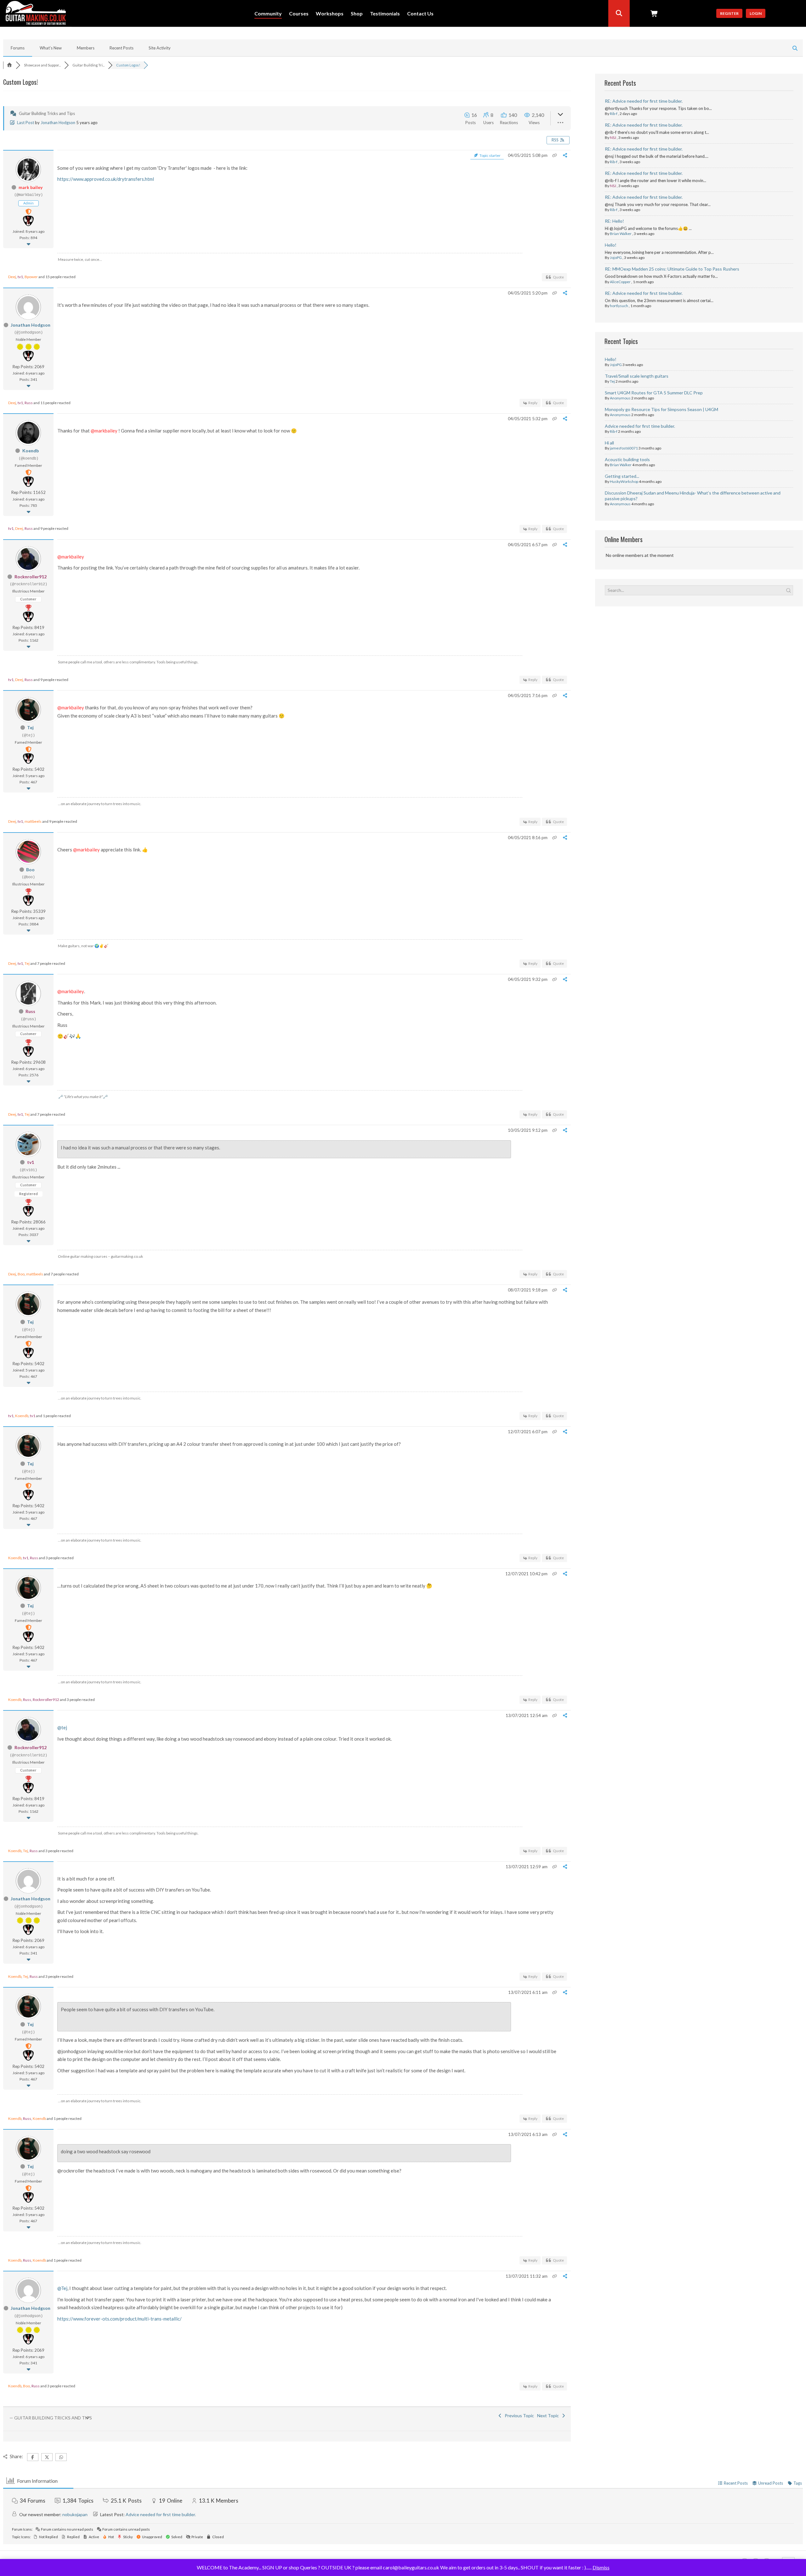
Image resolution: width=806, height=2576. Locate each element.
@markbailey (104, 431)
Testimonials (385, 14)
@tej (62, 1727)
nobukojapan (75, 2514)
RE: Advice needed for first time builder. (644, 101)
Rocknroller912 (31, 577)
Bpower (31, 277)
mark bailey (31, 187)
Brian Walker (621, 234)
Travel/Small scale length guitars (637, 376)
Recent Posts (122, 48)
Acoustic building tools (627, 459)
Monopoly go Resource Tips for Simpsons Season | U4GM (661, 409)
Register (729, 13)
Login (756, 13)
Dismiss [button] (601, 2567)
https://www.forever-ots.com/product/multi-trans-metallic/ (119, 2319)
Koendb (31, 451)
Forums (18, 48)
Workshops (330, 14)
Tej (30, 727)
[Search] (619, 13)
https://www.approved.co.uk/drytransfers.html (106, 179)
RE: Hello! (614, 221)
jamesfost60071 (624, 448)
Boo (30, 870)
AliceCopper (620, 282)
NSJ (613, 137)
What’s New (51, 48)
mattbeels (33, 821)
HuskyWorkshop (624, 481)
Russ (29, 403)
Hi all (609, 443)
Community (268, 14)
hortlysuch (619, 306)
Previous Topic (518, 2416)
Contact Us (420, 14)
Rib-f (614, 114)
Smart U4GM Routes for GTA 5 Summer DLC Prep (654, 393)
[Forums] (9, 65)
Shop (357, 14)
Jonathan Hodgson (58, 123)
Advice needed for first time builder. (640, 426)
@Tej (62, 2288)
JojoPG (616, 258)
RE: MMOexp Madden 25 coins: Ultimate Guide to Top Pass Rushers (672, 269)
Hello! (611, 245)
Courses (299, 14)
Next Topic (549, 2416)
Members (86, 48)
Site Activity (160, 48)
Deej (12, 277)
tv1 (20, 277)
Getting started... (622, 476)
